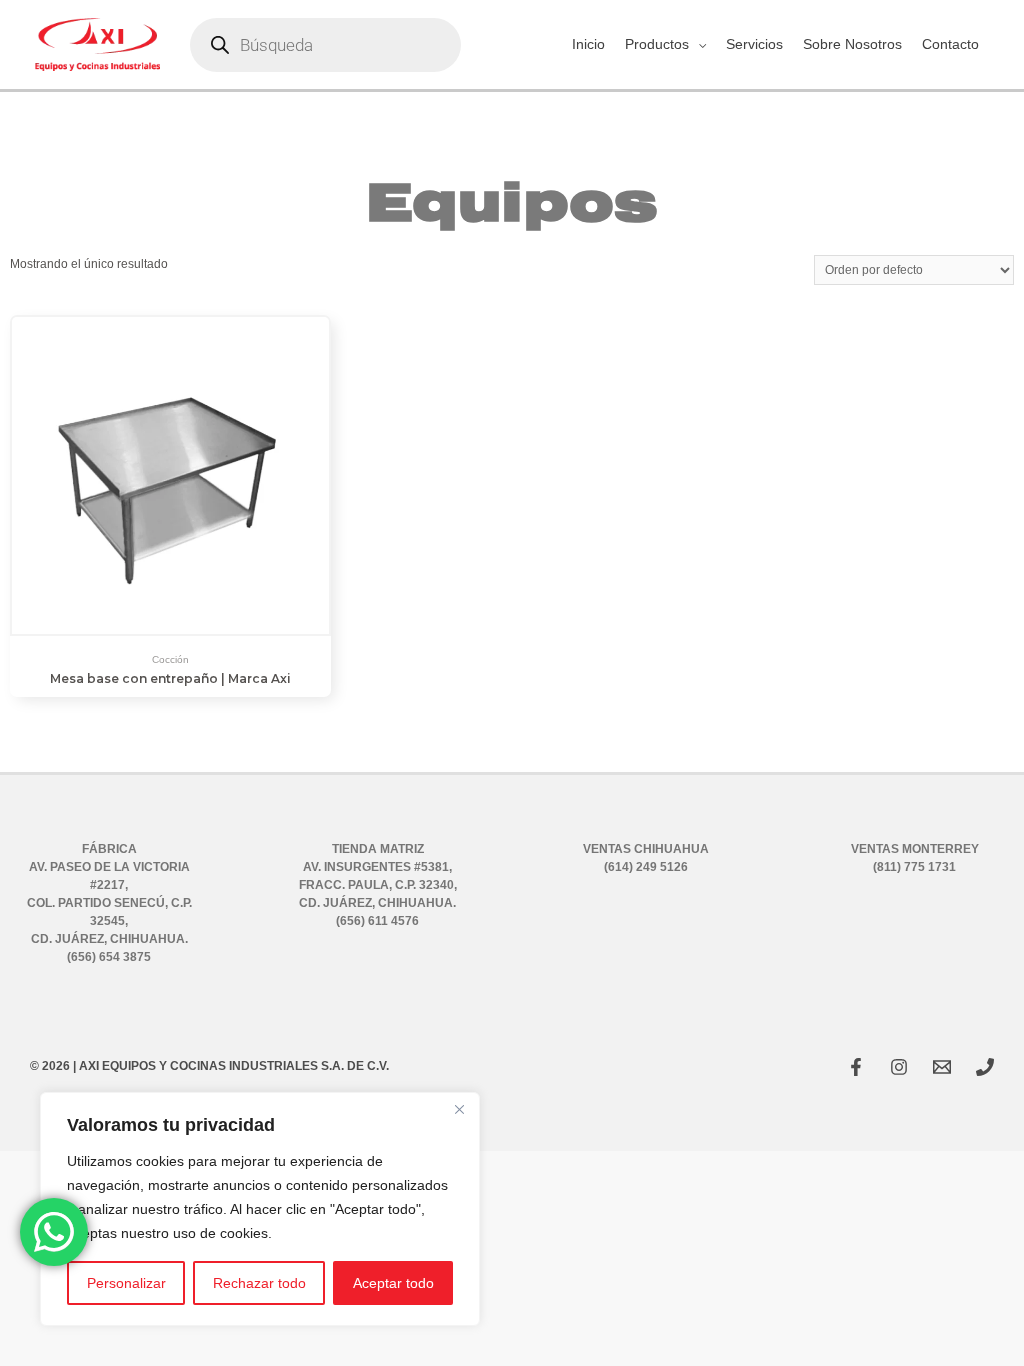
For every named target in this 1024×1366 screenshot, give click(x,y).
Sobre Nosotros (852, 44)
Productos (657, 44)
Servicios (754, 44)
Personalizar (126, 1283)
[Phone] (985, 1067)
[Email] (942, 1067)
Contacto (950, 44)
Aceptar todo (393, 1283)
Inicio (588, 44)
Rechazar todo (259, 1283)
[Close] (459, 1109)
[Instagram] (899, 1067)
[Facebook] (856, 1067)
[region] (260, 1209)
